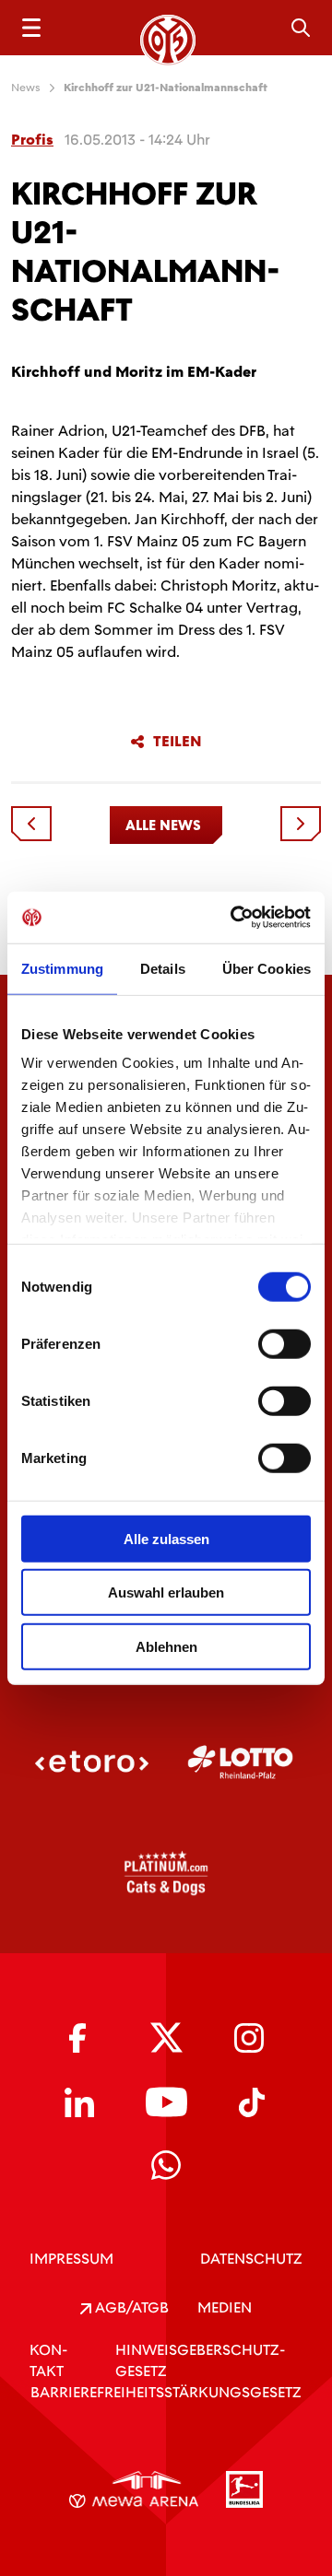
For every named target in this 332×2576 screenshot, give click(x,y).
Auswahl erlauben (166, 1592)
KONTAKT (48, 2360)
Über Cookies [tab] (267, 968)
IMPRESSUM (71, 2259)
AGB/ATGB (130, 2307)
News (26, 88)
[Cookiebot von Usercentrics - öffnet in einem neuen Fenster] (234, 918)
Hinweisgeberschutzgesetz (200, 2360)
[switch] (285, 1343)
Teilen (178, 742)
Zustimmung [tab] (62, 968)
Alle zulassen (166, 1538)
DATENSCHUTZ (251, 2259)
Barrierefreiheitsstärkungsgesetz (166, 2392)
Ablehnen (166, 1646)
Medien (225, 2307)
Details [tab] (163, 968)
